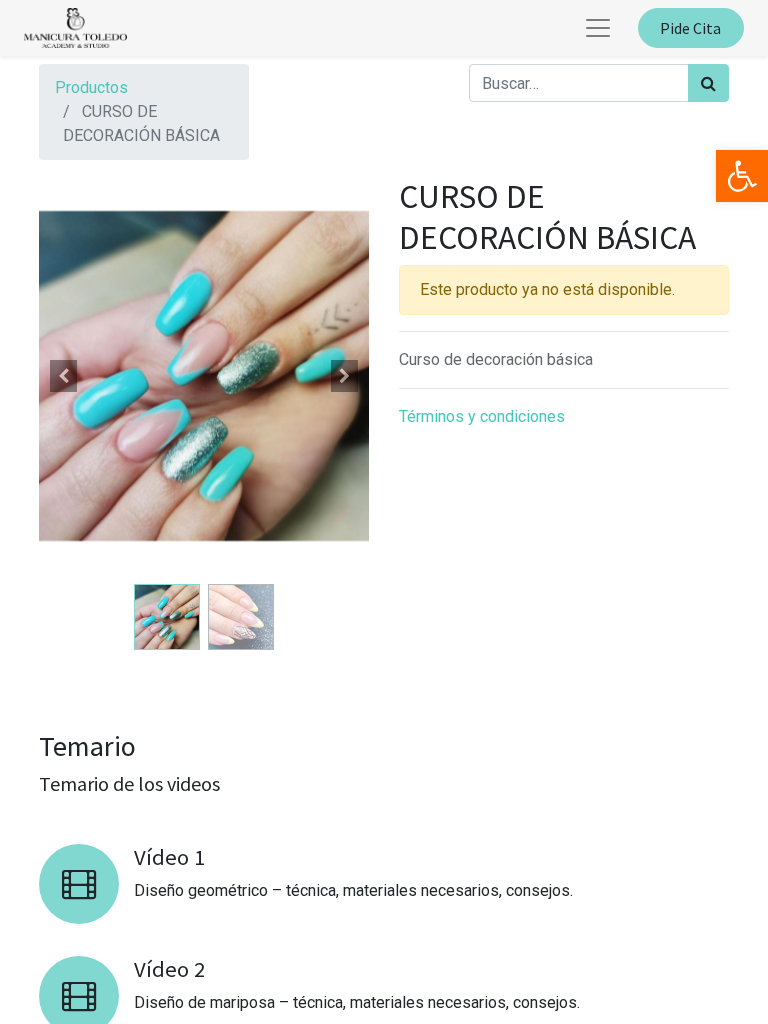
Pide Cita (690, 28)
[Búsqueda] (708, 83)
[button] (64, 376)
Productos (91, 87)
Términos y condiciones (482, 416)
